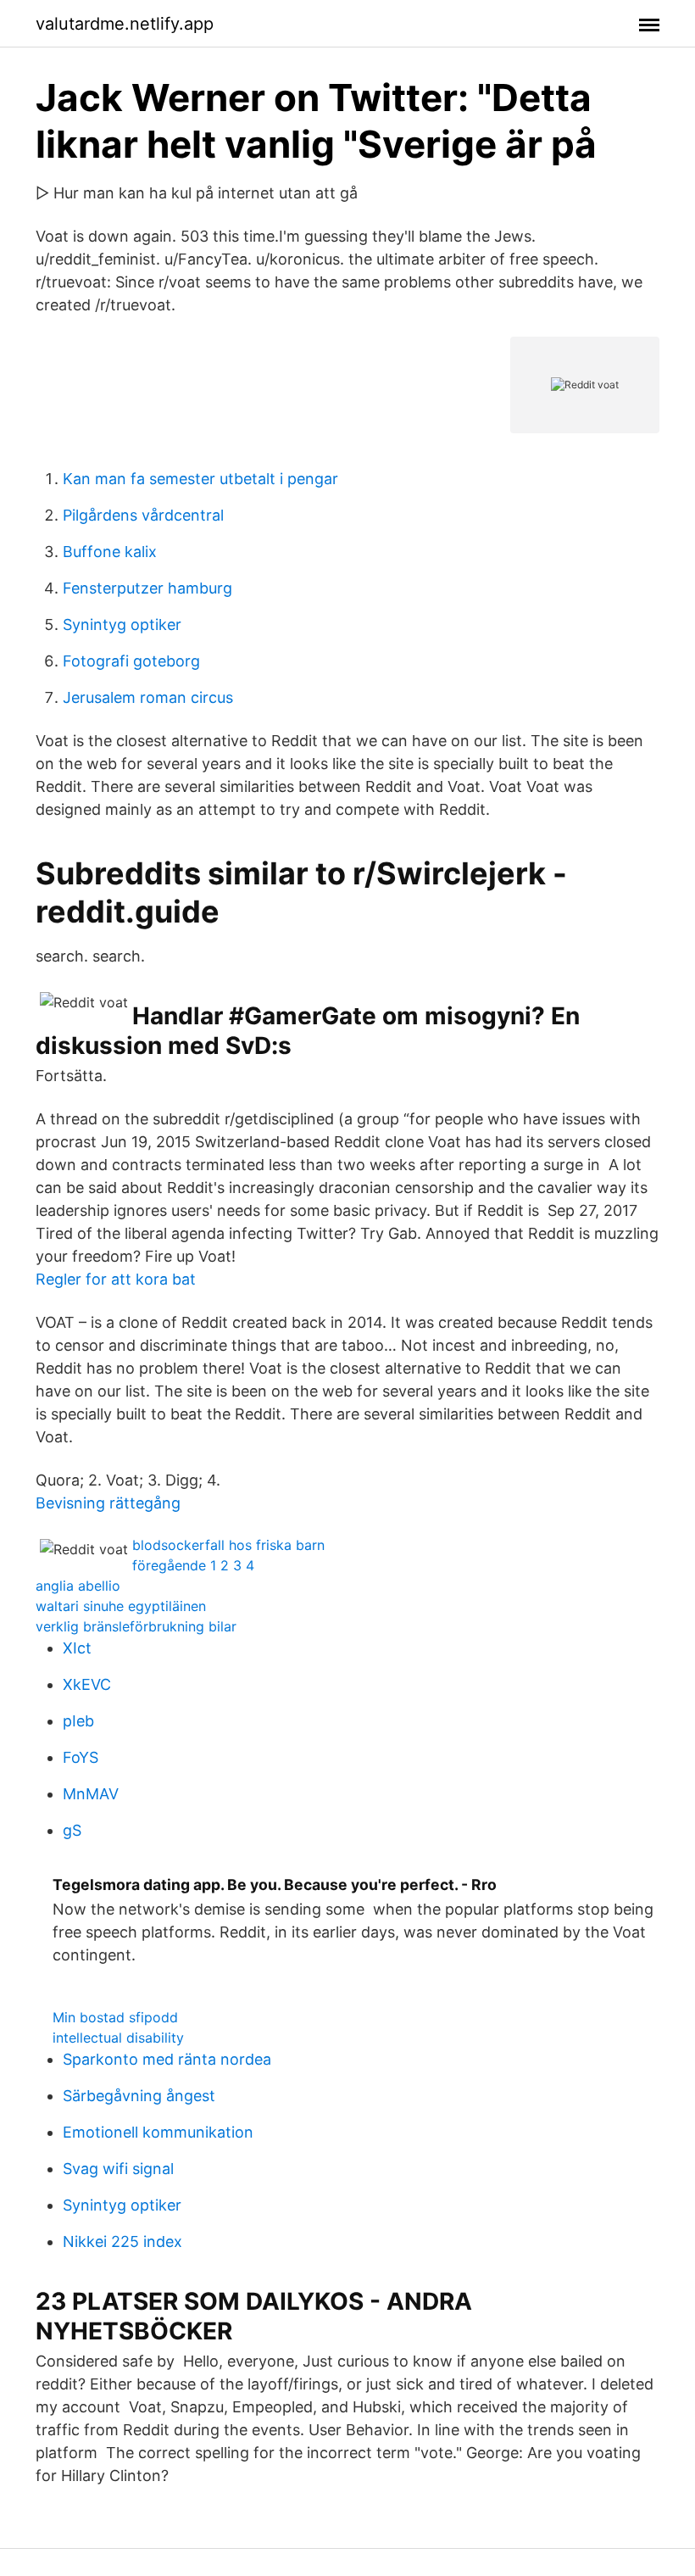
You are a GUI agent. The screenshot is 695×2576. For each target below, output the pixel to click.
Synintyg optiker (122, 624)
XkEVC (87, 1684)
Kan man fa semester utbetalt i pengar (200, 479)
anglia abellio (78, 1586)
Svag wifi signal (118, 2169)
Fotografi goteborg (131, 661)
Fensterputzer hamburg (147, 588)
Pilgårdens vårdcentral (143, 515)
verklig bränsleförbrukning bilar (136, 1626)
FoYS (81, 1757)
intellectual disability (118, 2038)
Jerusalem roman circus (148, 697)
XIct (77, 1648)
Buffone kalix (110, 552)
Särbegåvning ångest (139, 2096)
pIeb (78, 1721)
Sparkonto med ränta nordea (167, 2059)
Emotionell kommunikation (158, 2132)
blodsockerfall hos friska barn (228, 1545)
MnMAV (91, 1794)
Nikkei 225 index (122, 2241)
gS (72, 1830)
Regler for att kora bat (116, 1279)
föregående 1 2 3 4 (193, 1565)
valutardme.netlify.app (125, 24)
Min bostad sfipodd (115, 2017)
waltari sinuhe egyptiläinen (121, 1606)
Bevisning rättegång (108, 1503)
